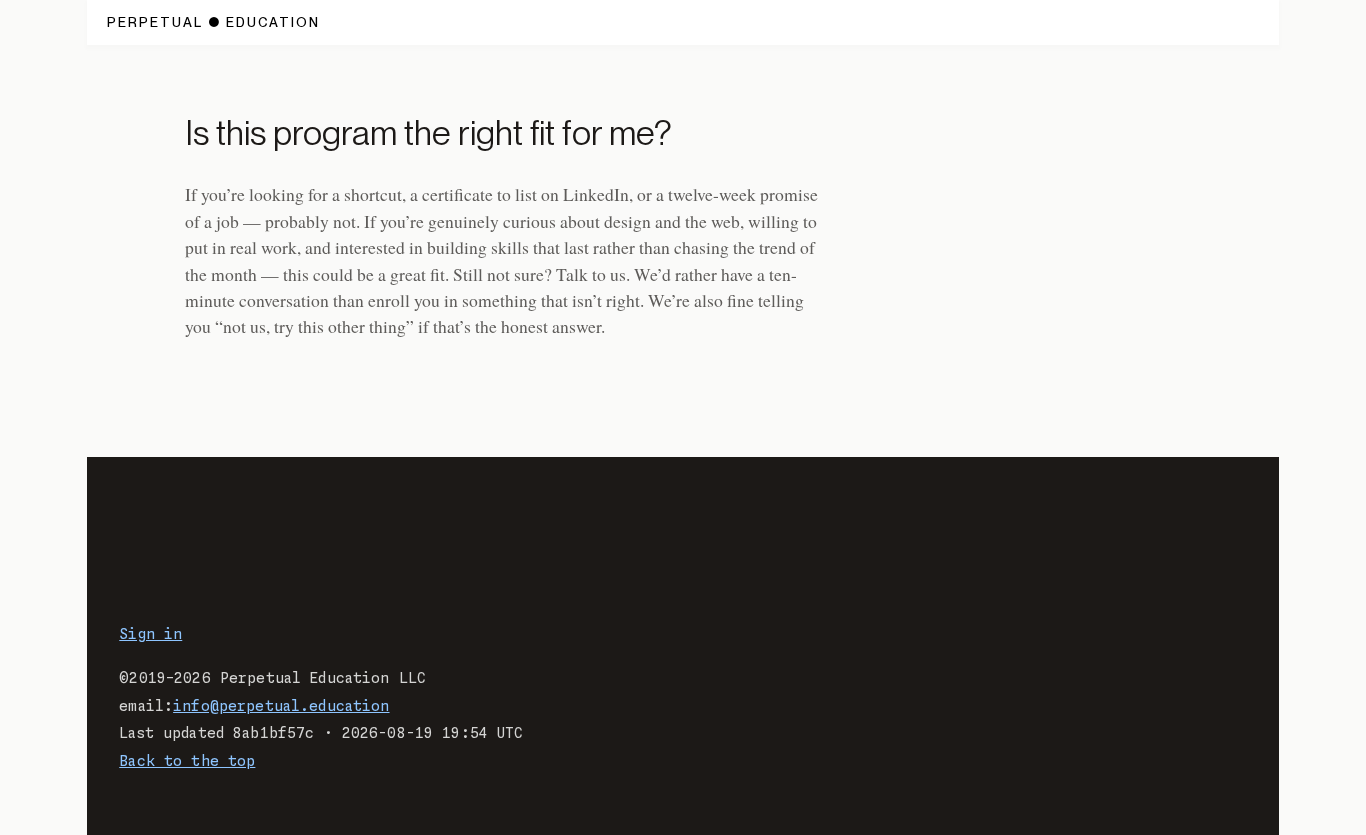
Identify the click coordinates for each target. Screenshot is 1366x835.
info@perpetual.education (281, 707)
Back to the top (187, 762)
